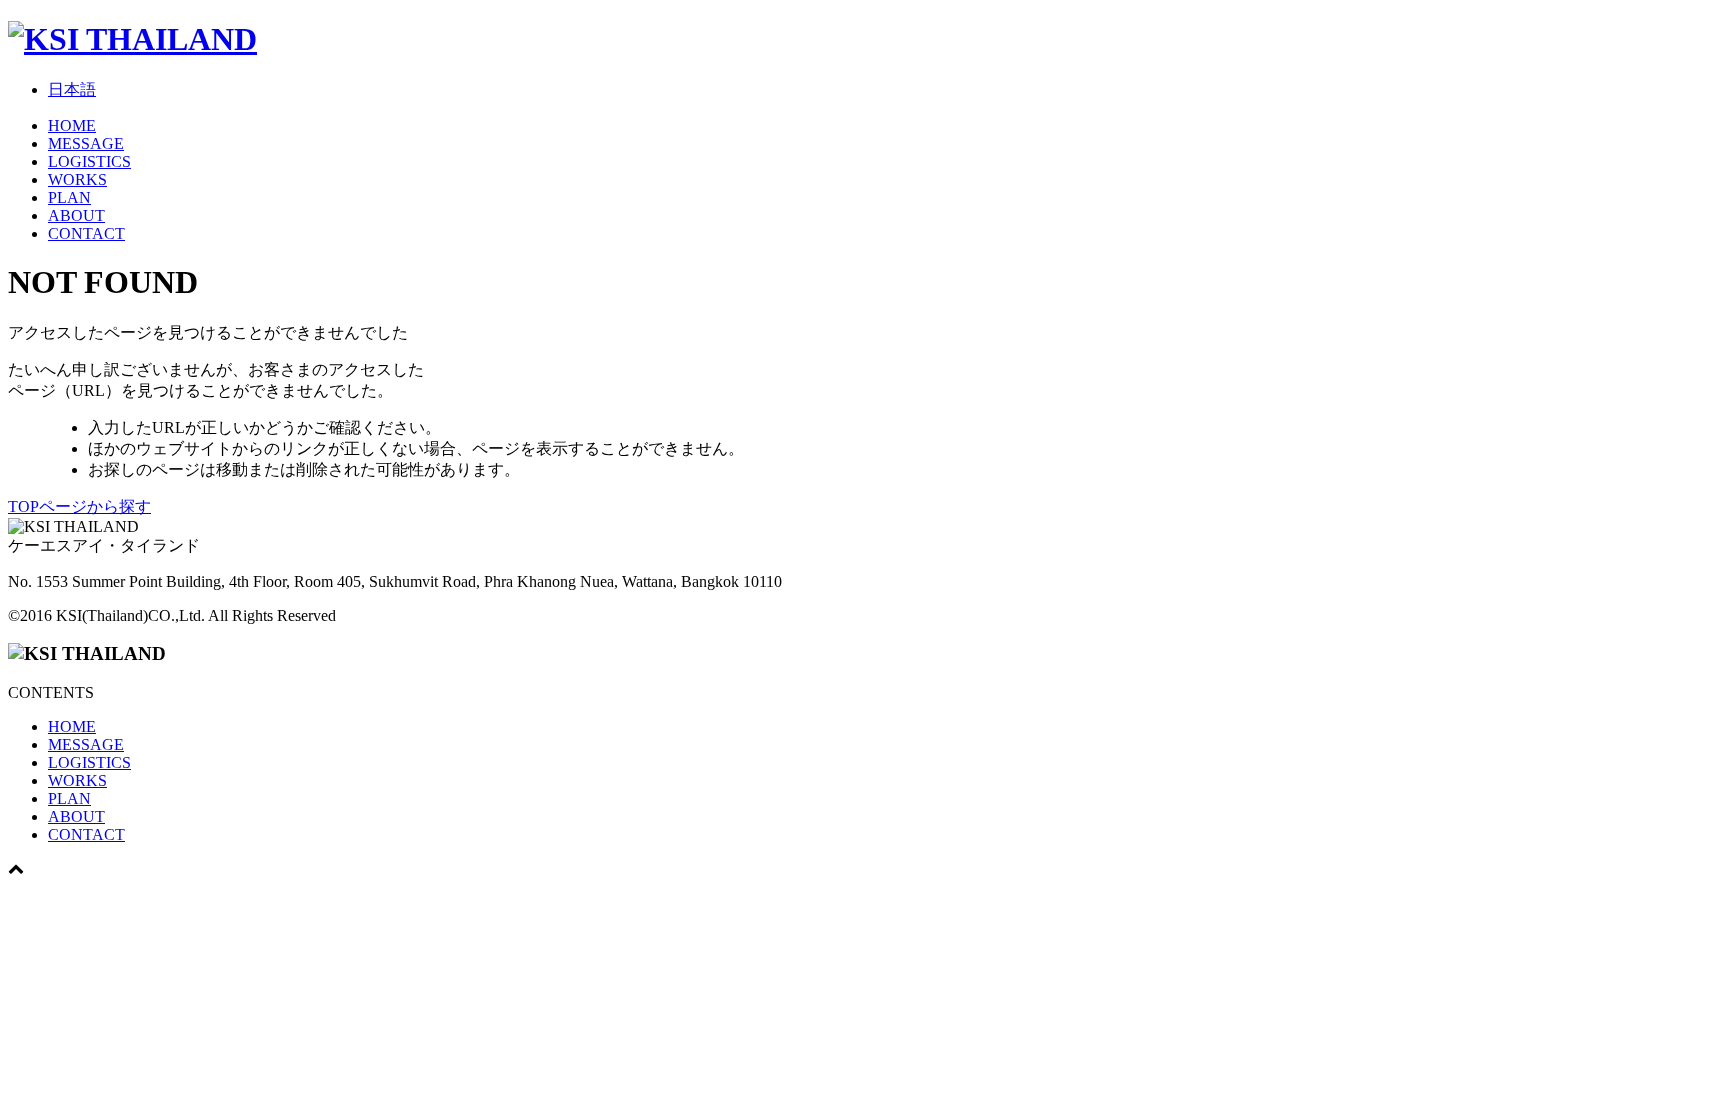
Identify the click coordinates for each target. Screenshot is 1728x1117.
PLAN (69, 197)
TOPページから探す (79, 506)
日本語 (72, 89)
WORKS (77, 179)
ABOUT (76, 215)
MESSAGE (86, 143)
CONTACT (86, 233)
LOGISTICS (89, 161)
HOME (72, 125)
